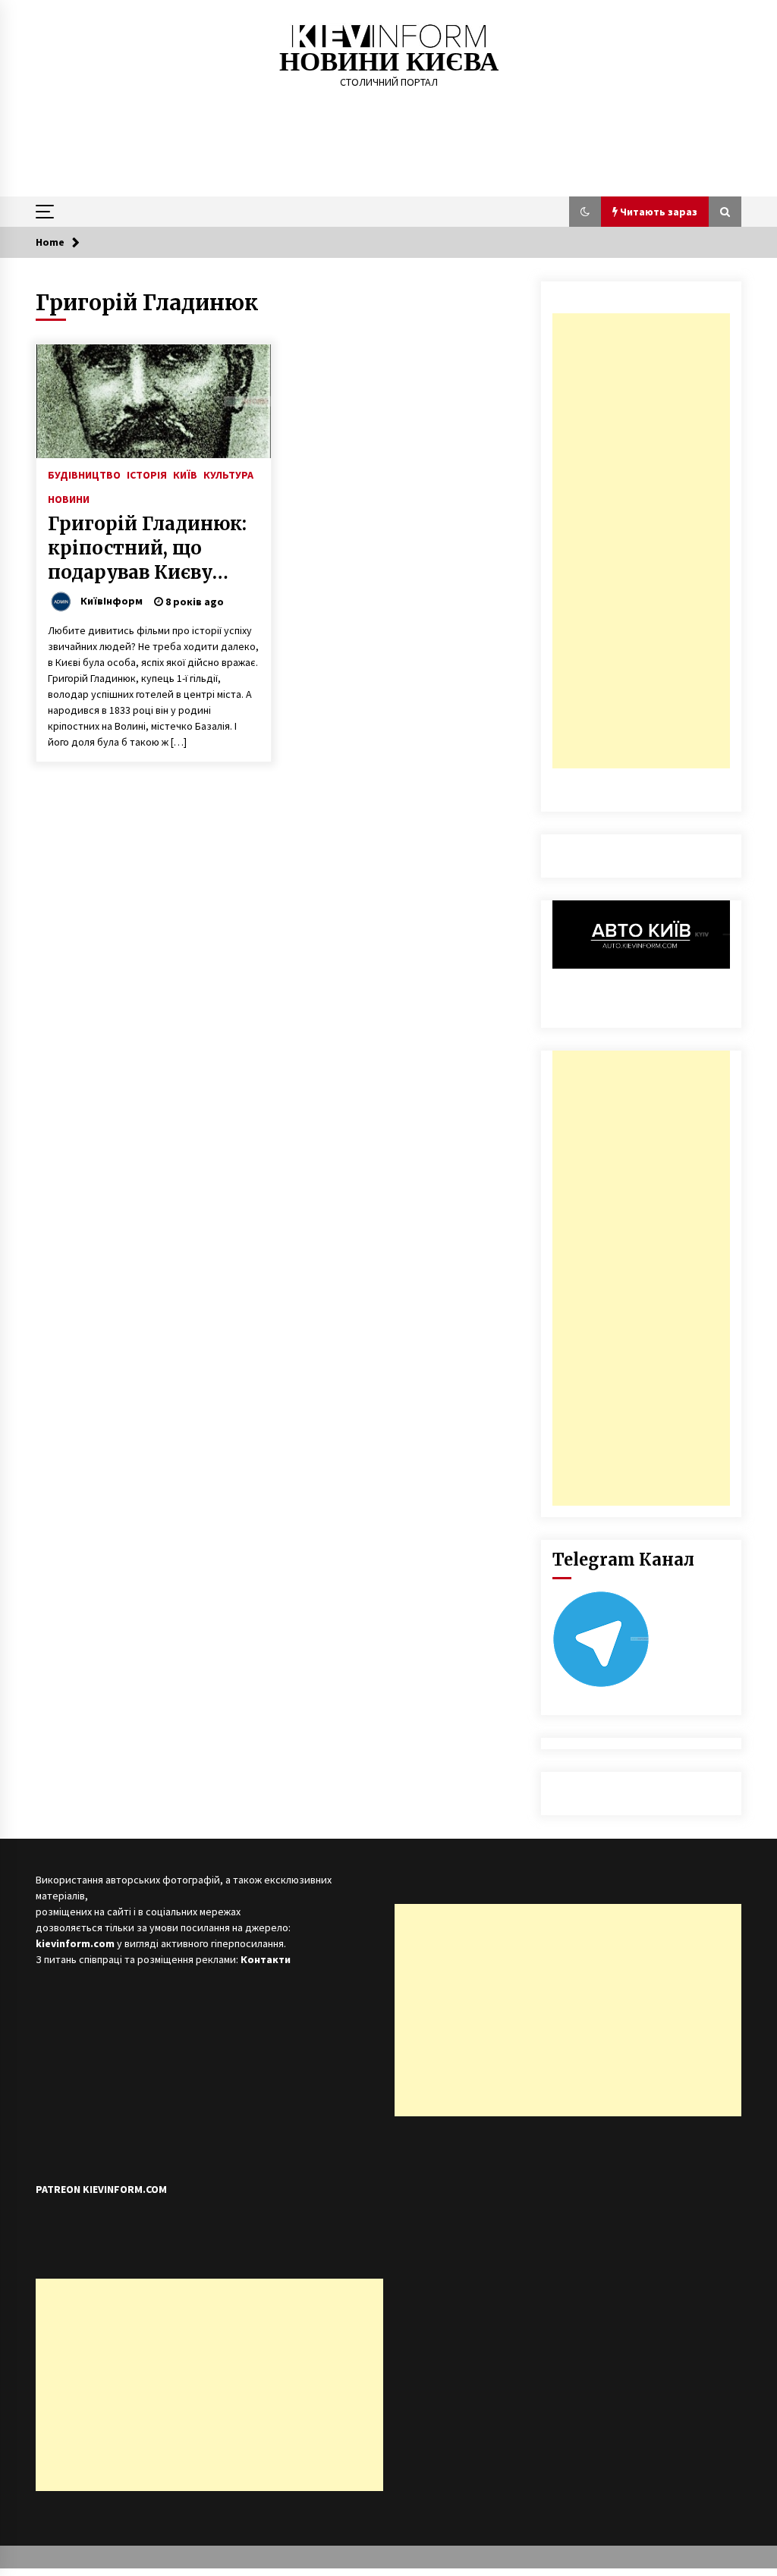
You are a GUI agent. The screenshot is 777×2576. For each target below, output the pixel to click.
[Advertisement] (641, 541)
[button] (585, 212)
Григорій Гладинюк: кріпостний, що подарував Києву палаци (147, 548)
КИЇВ (185, 474)
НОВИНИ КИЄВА (389, 62)
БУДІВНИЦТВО (84, 474)
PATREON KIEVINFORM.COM (101, 2189)
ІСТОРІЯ (147, 474)
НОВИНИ (69, 498)
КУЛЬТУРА (228, 474)
